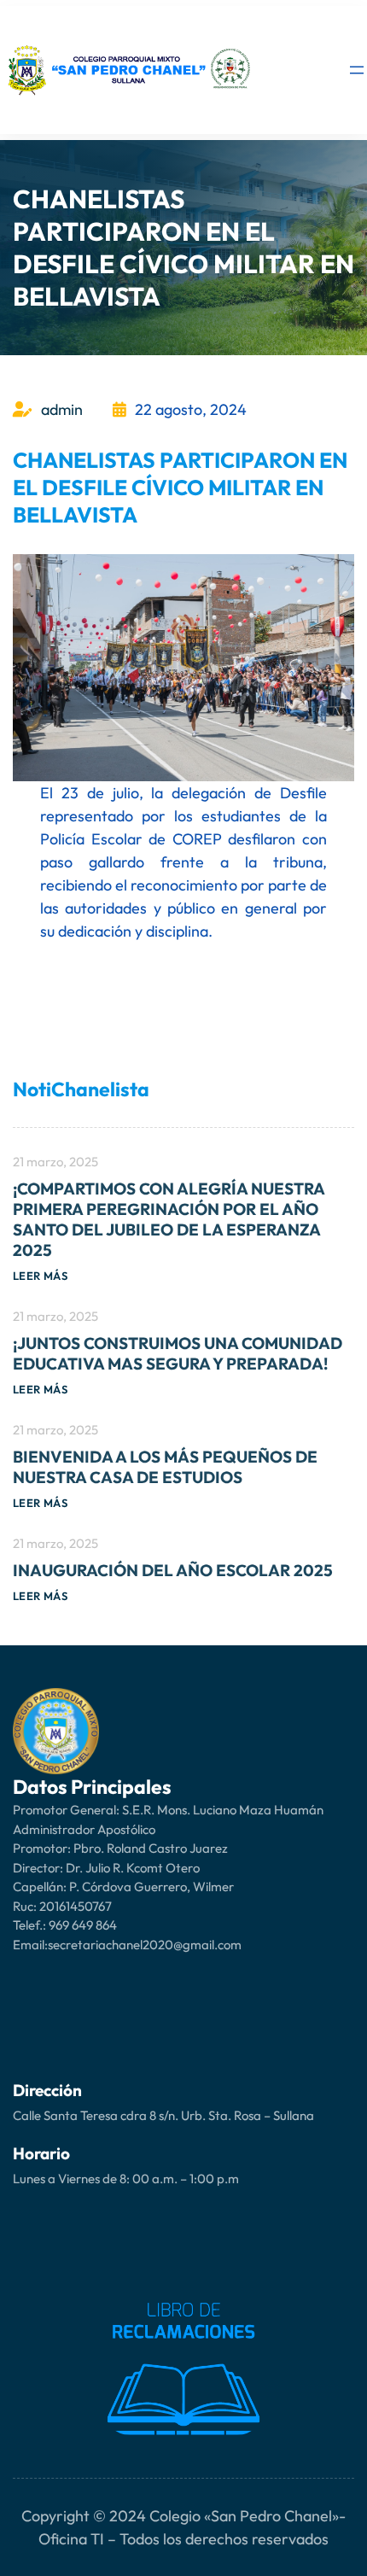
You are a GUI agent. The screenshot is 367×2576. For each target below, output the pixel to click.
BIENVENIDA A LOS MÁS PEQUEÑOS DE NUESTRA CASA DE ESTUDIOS (165, 1467)
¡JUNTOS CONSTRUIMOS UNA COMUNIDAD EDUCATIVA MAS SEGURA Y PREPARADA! (178, 1353)
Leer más (40, 1276)
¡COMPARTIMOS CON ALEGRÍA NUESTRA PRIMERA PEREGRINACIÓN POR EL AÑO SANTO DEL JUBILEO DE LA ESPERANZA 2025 (169, 1219)
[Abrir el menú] (357, 70)
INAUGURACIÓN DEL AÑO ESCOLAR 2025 (173, 1570)
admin (62, 409)
